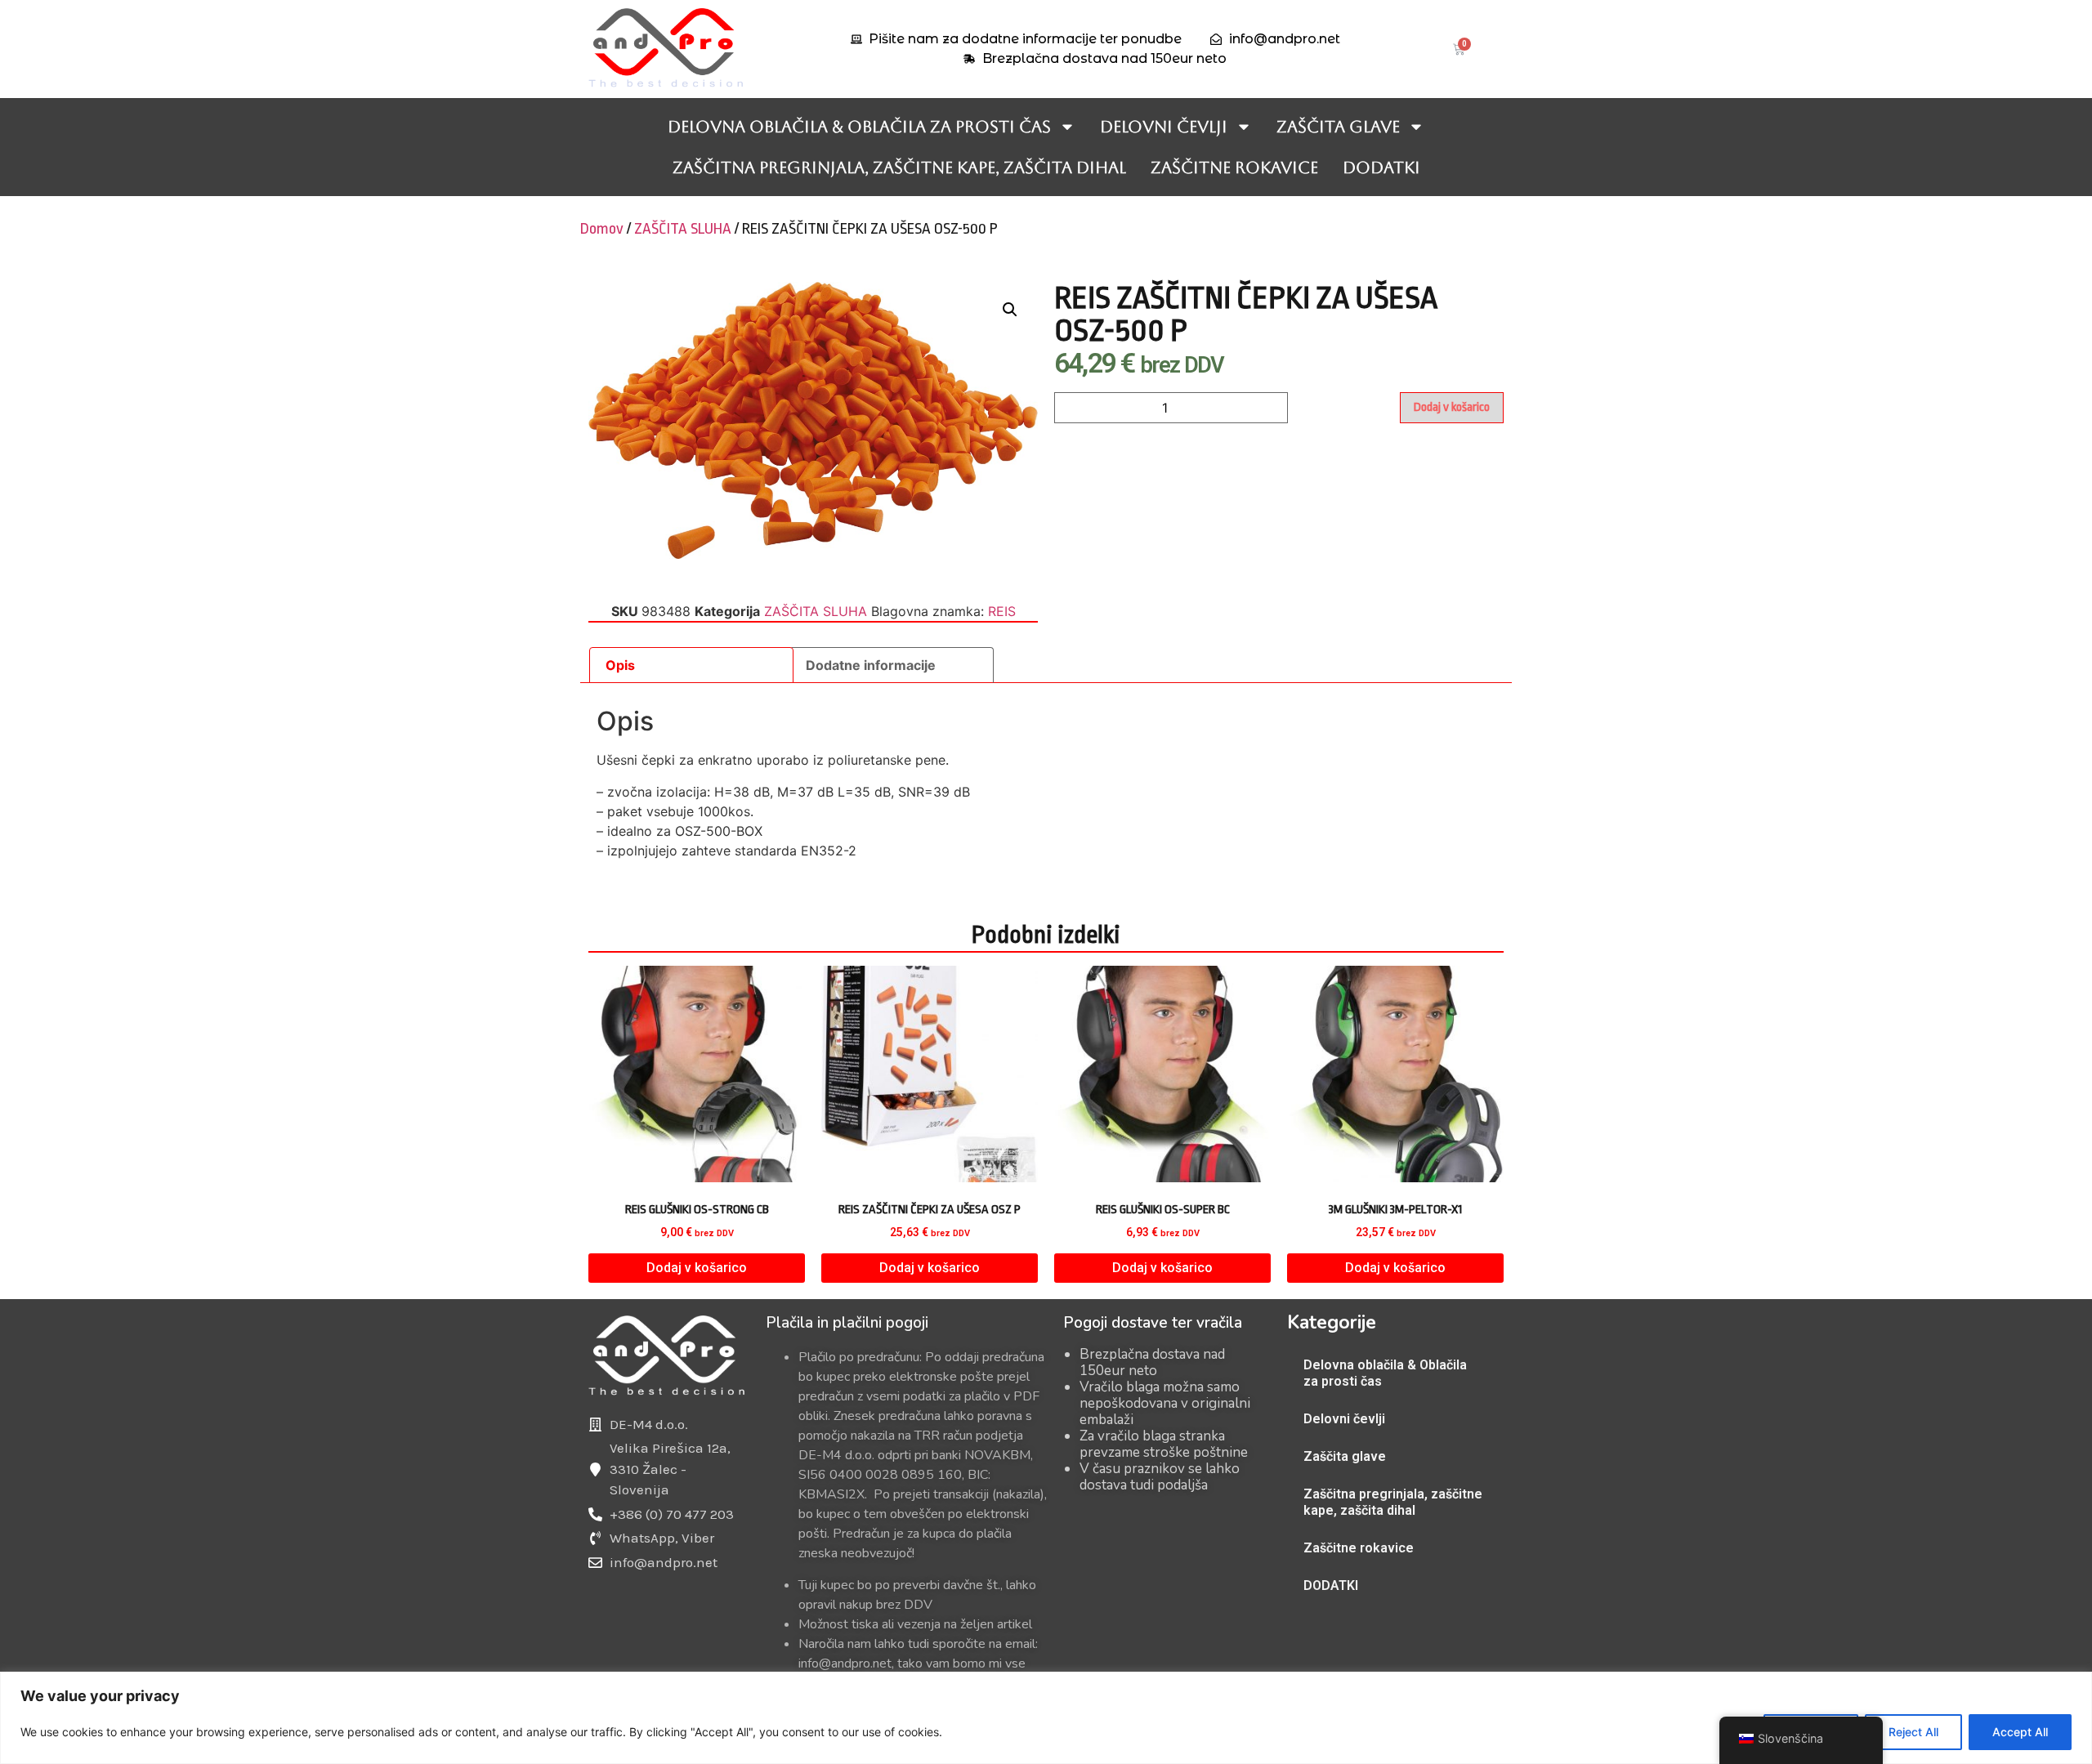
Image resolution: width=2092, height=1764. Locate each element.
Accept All (2020, 1732)
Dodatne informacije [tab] (871, 665)
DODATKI (1381, 167)
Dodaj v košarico (1452, 407)
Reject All (1913, 1732)
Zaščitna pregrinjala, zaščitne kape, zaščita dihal (899, 167)
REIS (1002, 611)
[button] (1010, 310)
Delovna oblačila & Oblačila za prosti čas (859, 127)
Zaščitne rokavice (1234, 167)
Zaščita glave (1338, 127)
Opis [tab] (620, 665)
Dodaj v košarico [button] (697, 1268)
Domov (602, 229)
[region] (1046, 1718)
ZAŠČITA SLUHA (683, 229)
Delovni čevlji (1164, 127)
